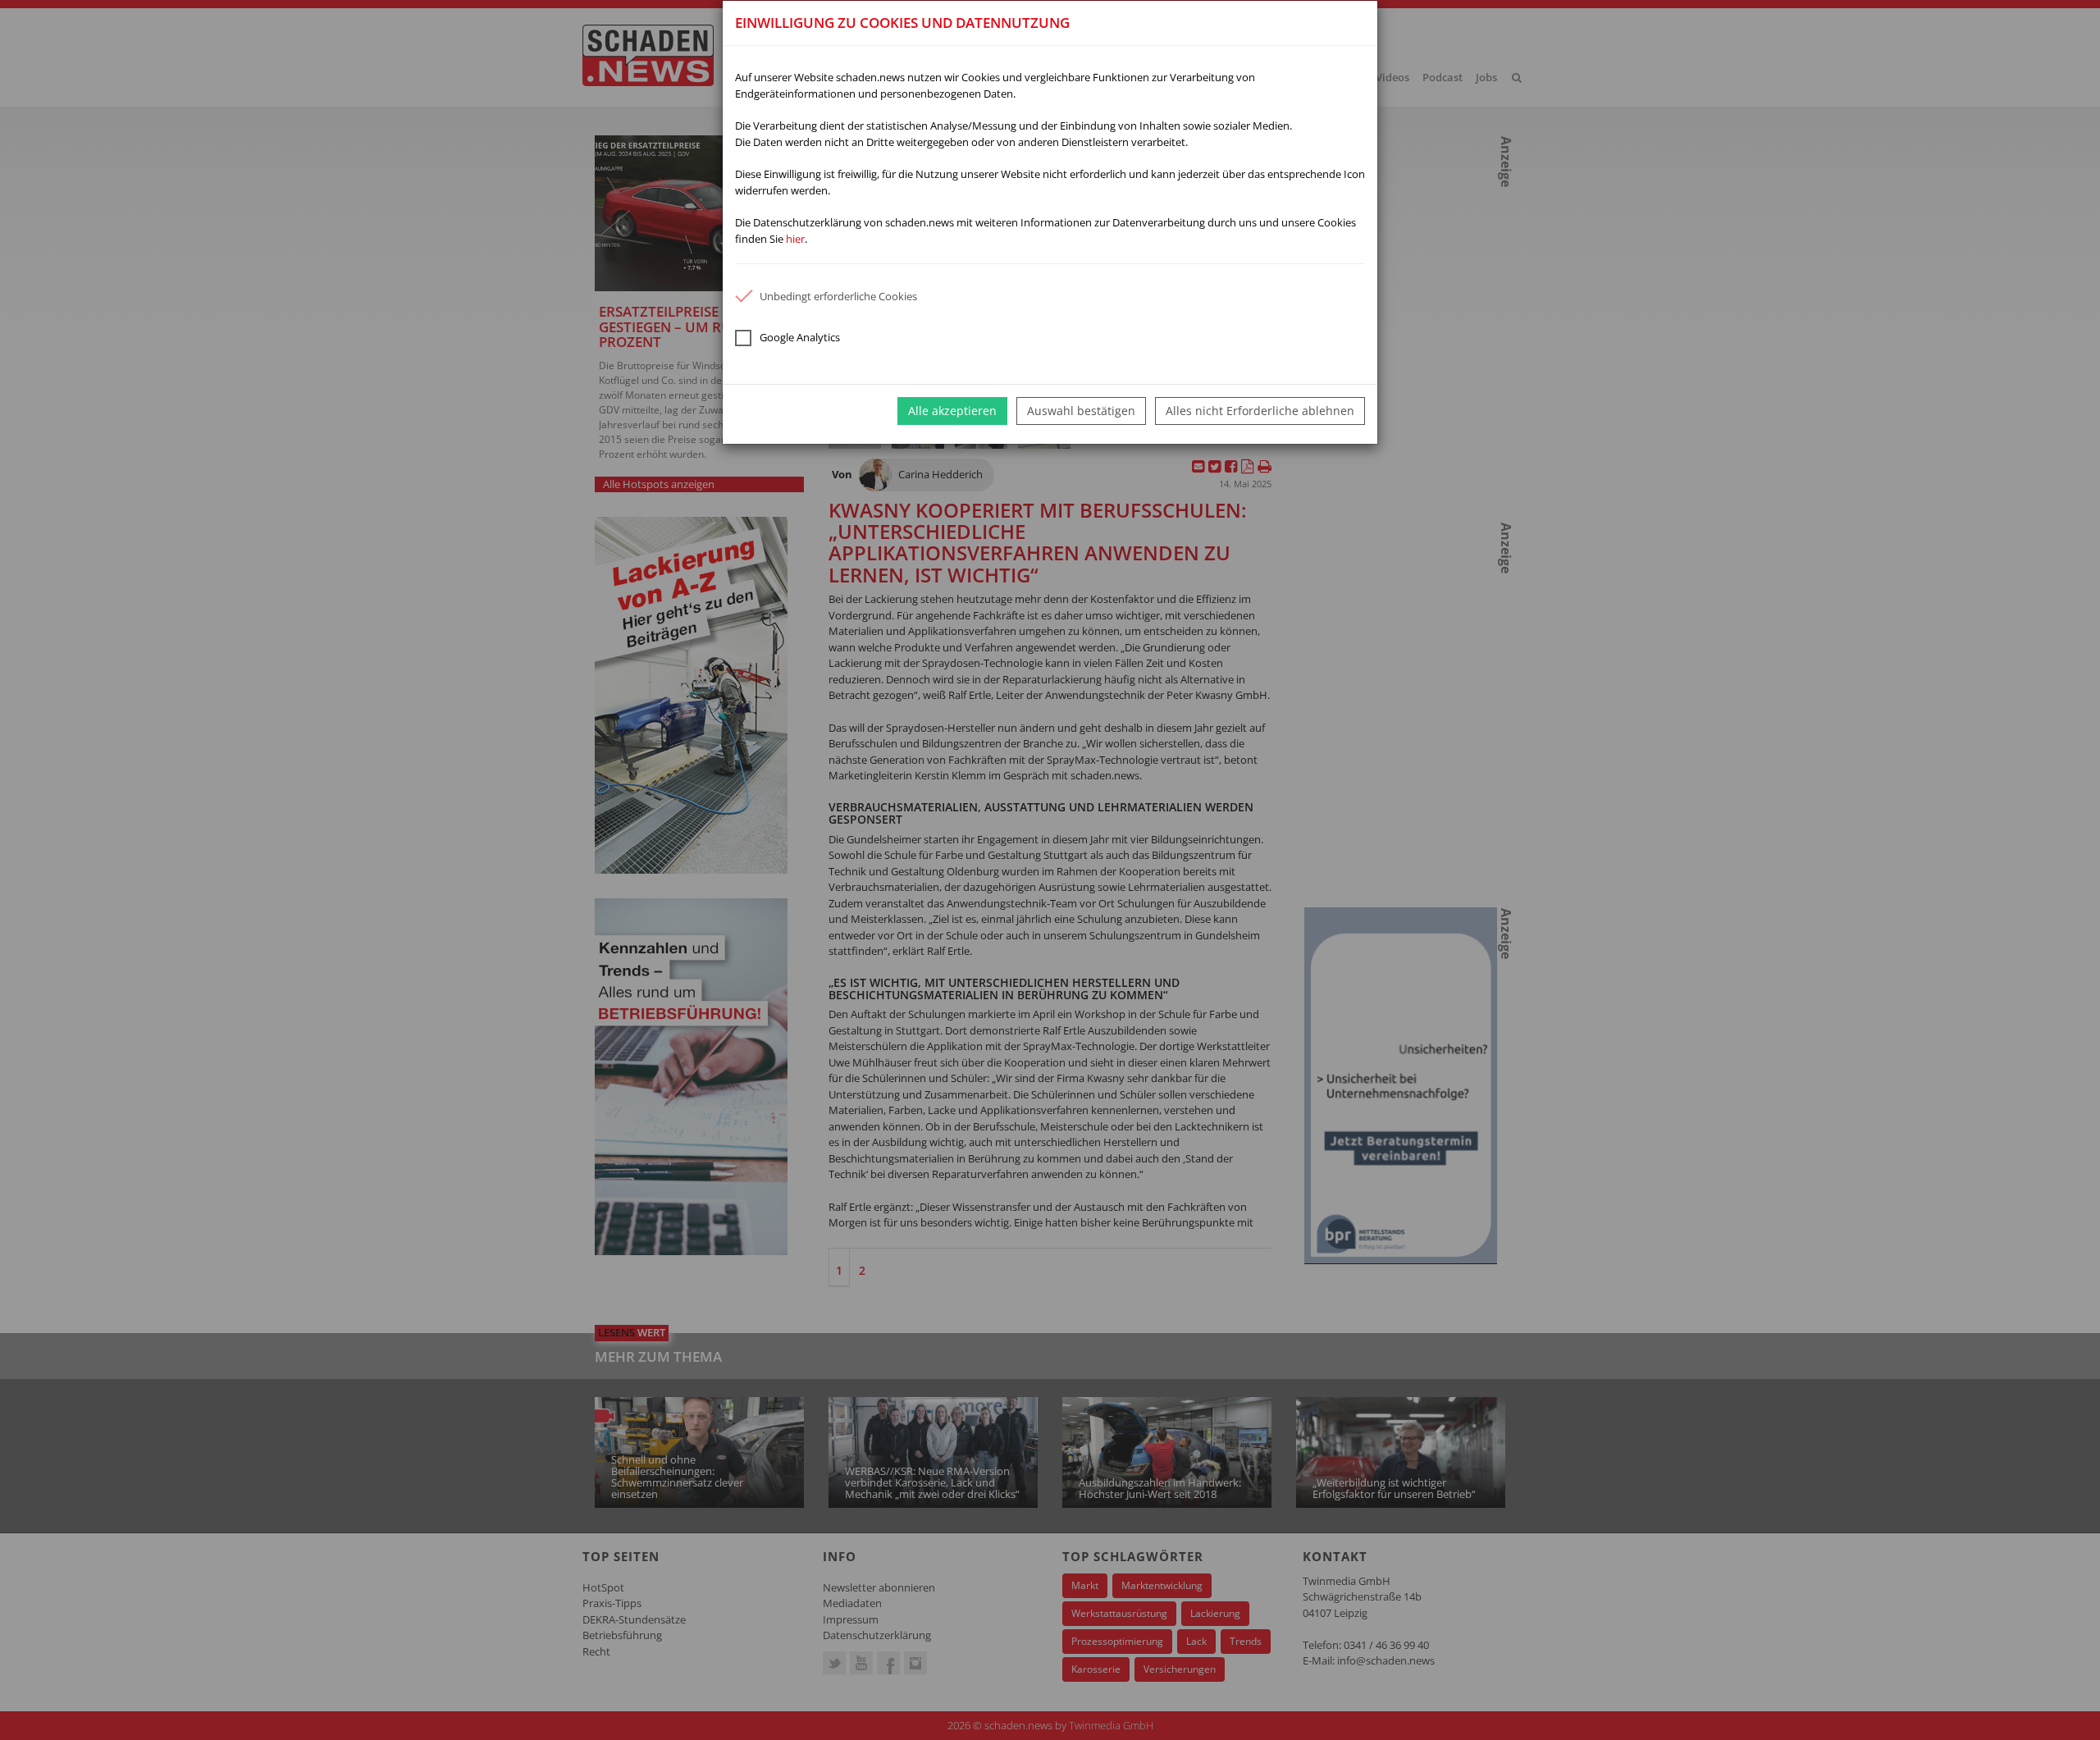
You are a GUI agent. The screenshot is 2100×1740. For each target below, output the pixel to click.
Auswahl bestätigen (1081, 411)
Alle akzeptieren (952, 411)
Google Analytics (800, 337)
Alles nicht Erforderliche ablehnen (1260, 411)
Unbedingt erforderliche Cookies (838, 296)
